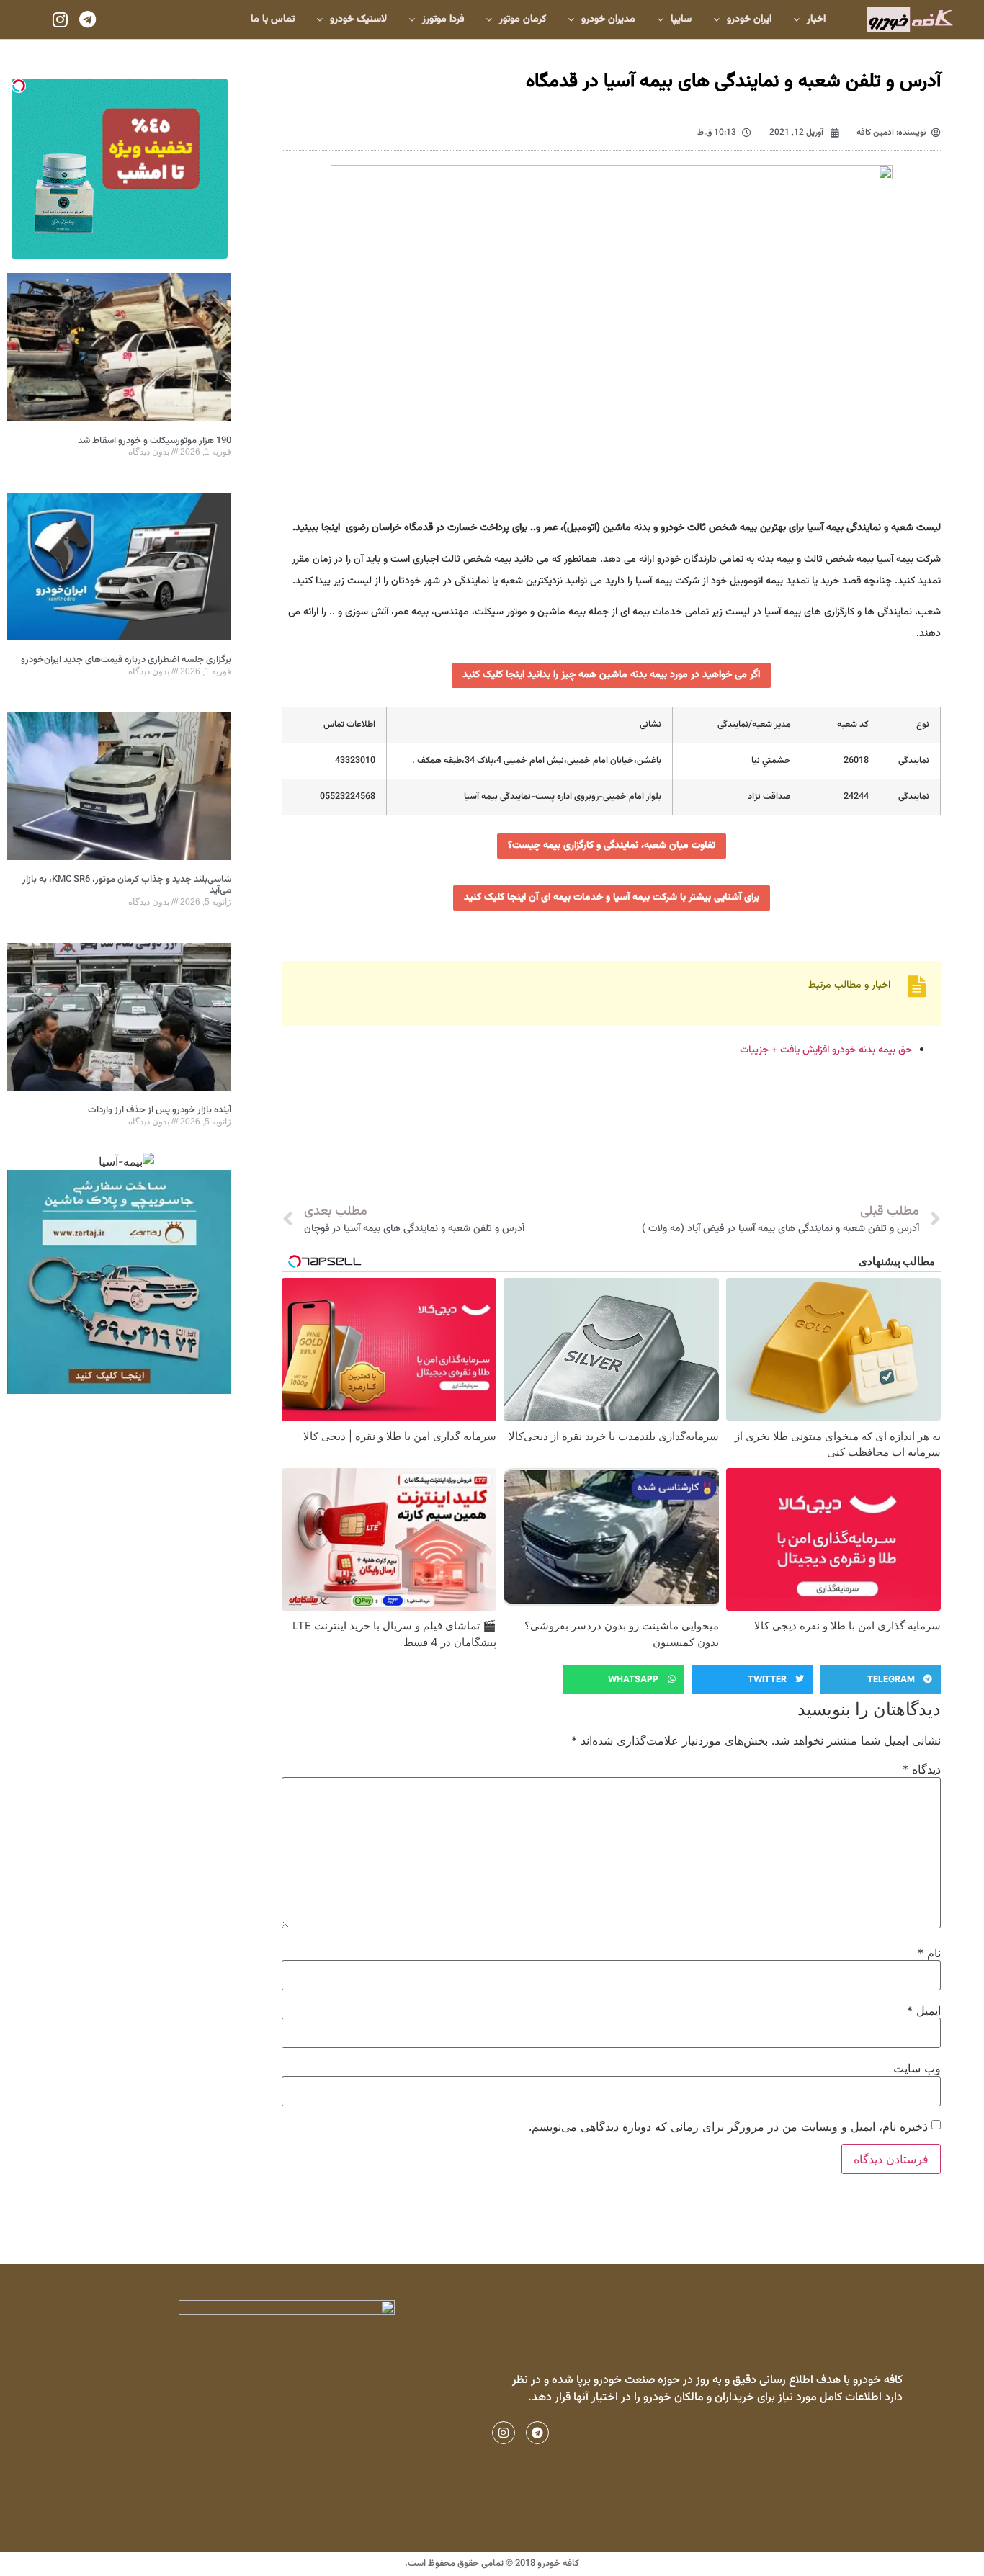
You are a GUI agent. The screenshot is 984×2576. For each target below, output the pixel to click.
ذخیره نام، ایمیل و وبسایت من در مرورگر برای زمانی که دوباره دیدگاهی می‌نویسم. (728, 2126)
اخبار (816, 19)
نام (929, 1953)
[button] (880, 1679)
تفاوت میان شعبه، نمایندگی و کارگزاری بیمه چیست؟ (612, 846)
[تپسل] (19, 86)
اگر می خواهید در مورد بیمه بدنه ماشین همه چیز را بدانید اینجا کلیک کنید (611, 675)
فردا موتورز (443, 19)
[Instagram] (60, 19)
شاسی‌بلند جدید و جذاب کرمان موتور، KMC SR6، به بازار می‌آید (127, 885)
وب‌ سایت (917, 2068)
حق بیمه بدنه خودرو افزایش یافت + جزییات (826, 1050)
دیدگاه (922, 1769)
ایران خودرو (749, 19)
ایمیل (924, 2011)
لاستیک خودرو (358, 19)
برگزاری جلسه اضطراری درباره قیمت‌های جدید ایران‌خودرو (126, 660)
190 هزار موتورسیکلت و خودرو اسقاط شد (155, 441)
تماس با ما (273, 19)
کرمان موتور (523, 19)
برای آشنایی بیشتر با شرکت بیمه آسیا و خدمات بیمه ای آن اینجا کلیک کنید (612, 898)
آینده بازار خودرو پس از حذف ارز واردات (160, 1110)
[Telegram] (87, 19)
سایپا (681, 19)
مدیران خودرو (608, 19)
